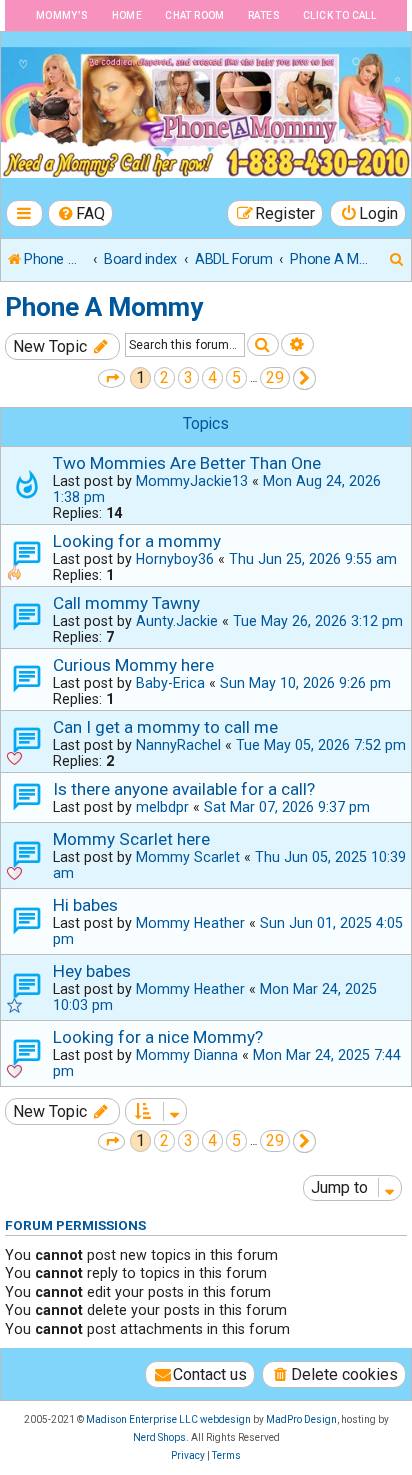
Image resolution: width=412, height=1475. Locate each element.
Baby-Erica (170, 683)
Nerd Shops (159, 1437)
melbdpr (162, 807)
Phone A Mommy (104, 307)
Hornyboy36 (175, 559)
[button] (111, 378)
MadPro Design (301, 1419)
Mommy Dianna (187, 1055)
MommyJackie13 (192, 481)
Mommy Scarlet (188, 857)
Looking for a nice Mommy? (158, 1037)
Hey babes (92, 971)
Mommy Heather (190, 923)
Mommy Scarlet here (131, 839)
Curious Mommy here (133, 665)
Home (127, 15)
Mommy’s (62, 15)
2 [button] (164, 377)
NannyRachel (178, 745)
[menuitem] (81, 213)
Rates (264, 15)
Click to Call (339, 15)
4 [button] (212, 377)
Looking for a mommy (137, 541)
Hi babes (85, 905)
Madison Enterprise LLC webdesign (168, 1419)
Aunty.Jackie (177, 621)
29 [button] (275, 377)
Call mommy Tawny (126, 603)
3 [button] (188, 377)
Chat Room (195, 15)
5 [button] (236, 377)
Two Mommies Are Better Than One (187, 463)
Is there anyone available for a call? (184, 789)
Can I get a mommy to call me (165, 727)
